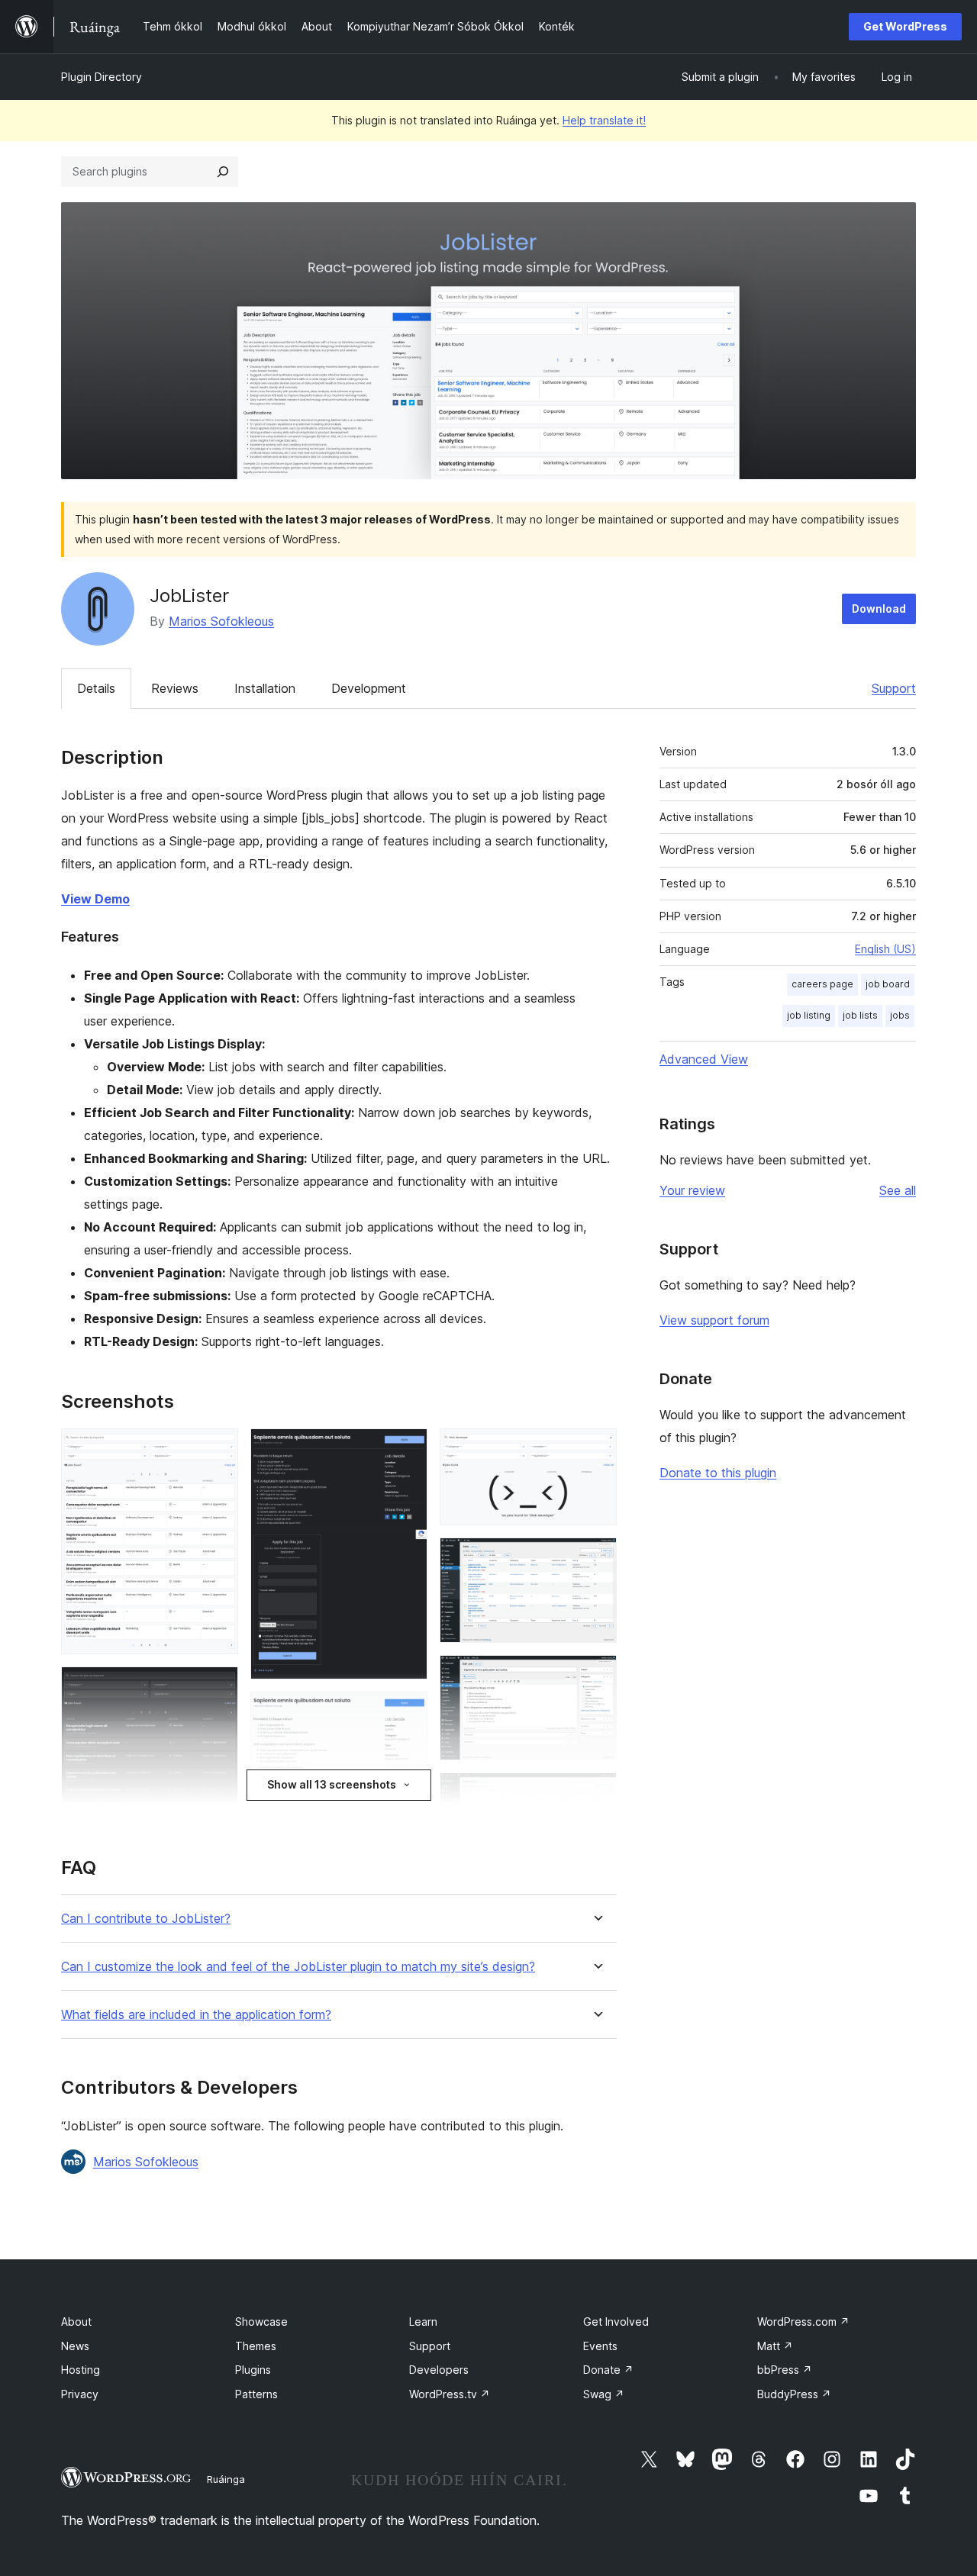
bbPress (785, 2370)
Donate (608, 2370)
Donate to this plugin (718, 1473)
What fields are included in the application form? (196, 2015)
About (76, 2322)
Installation (265, 688)
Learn (423, 2322)
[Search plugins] (223, 172)
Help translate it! (604, 120)
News (75, 2346)
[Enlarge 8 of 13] (596, 1449)
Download (879, 609)
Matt (775, 2346)
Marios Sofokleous (221, 621)
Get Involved (616, 2322)
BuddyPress (794, 2394)
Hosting (81, 2370)
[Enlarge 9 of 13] (596, 1558)
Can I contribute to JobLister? (146, 1919)
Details (96, 688)
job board (888, 984)
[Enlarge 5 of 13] (407, 1712)
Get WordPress (905, 26)
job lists (860, 1015)
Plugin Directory (102, 77)
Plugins (253, 2370)
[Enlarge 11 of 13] (596, 1793)
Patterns (256, 2394)
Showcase (261, 2322)
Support (894, 688)
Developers (439, 2370)
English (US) (885, 949)
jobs (900, 1015)
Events (600, 2346)
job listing (809, 1015)
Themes (256, 2346)
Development (369, 688)
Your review (692, 1190)
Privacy (80, 2394)
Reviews (175, 688)
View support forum (714, 1320)
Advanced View (704, 1059)
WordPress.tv (450, 2394)
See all (898, 1190)
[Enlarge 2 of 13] (218, 1687)
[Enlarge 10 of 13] (596, 1676)
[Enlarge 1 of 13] (218, 1449)
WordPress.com (803, 2322)
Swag (604, 2394)
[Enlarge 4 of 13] (407, 1449)
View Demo (95, 899)
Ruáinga (226, 2479)
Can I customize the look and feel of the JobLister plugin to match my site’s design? (298, 1967)
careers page (822, 984)
